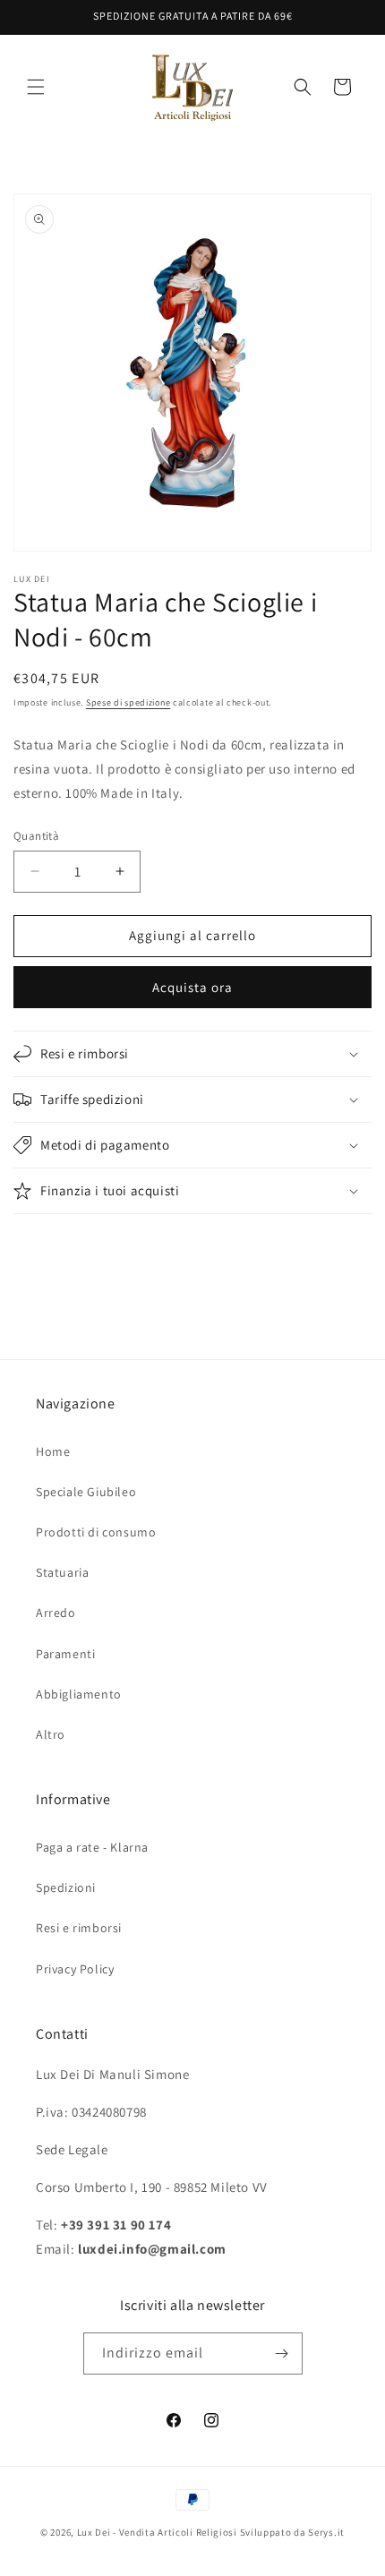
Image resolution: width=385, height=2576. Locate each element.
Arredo (56, 1613)
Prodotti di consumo (96, 1532)
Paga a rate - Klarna (92, 1847)
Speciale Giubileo (86, 1492)
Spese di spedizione (128, 702)
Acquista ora (192, 987)
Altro (51, 1734)
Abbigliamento (79, 1694)
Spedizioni (66, 1887)
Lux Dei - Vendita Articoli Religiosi (157, 2532)
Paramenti (65, 1654)
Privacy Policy (75, 1969)
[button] (36, 87)
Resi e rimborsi (79, 1928)
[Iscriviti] (282, 2353)
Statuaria (62, 1572)
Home (53, 1451)
